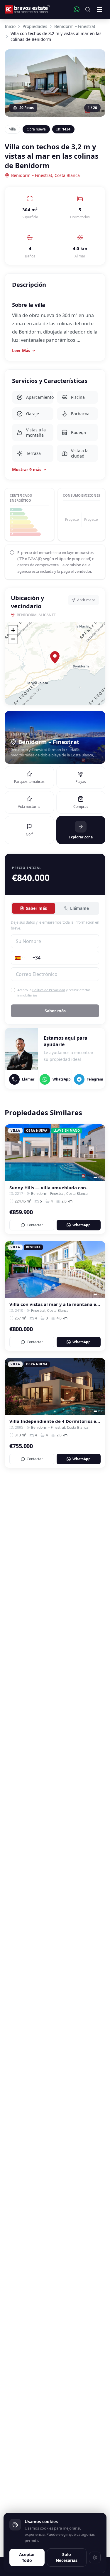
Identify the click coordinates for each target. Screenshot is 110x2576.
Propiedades (35, 26)
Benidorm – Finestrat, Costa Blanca (45, 175)
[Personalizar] (95, 2557)
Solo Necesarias (67, 2557)
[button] (55, 657)
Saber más (36, 908)
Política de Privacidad (49, 990)
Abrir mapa (86, 600)
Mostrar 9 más (27, 469)
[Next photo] (99, 1153)
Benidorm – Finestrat (75, 26)
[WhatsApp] (77, 9)
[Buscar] (88, 9)
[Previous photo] (11, 1153)
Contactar (35, 1225)
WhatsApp (82, 1225)
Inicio (10, 26)
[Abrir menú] (99, 9)
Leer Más (21, 350)
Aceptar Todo (27, 2557)
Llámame (79, 908)
